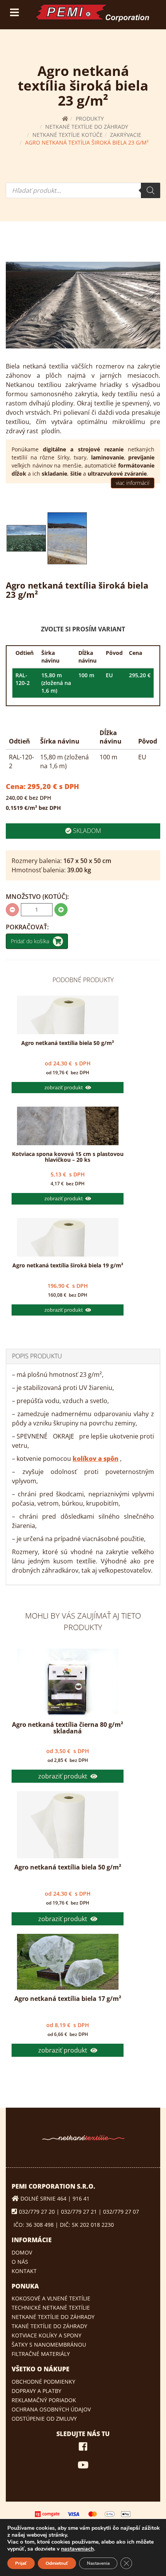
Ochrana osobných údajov (51, 2409)
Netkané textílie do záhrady (87, 127)
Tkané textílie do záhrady (49, 2326)
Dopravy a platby (36, 2391)
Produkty (90, 119)
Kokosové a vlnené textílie (51, 2298)
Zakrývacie (126, 135)
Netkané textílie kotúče (68, 135)
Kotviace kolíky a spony (47, 2335)
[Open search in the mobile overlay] (83, 190)
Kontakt (24, 2271)
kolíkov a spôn (96, 1459)
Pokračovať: (27, 927)
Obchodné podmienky (43, 2382)
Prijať (21, 2563)
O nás (20, 2262)
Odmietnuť (57, 2563)
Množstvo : (37, 897)
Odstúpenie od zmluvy (44, 2419)
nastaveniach (77, 2549)
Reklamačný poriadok (44, 2400)
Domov (22, 2252)
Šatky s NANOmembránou (49, 2345)
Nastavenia (98, 2563)
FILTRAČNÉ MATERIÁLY (41, 2354)
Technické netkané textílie (51, 2308)
